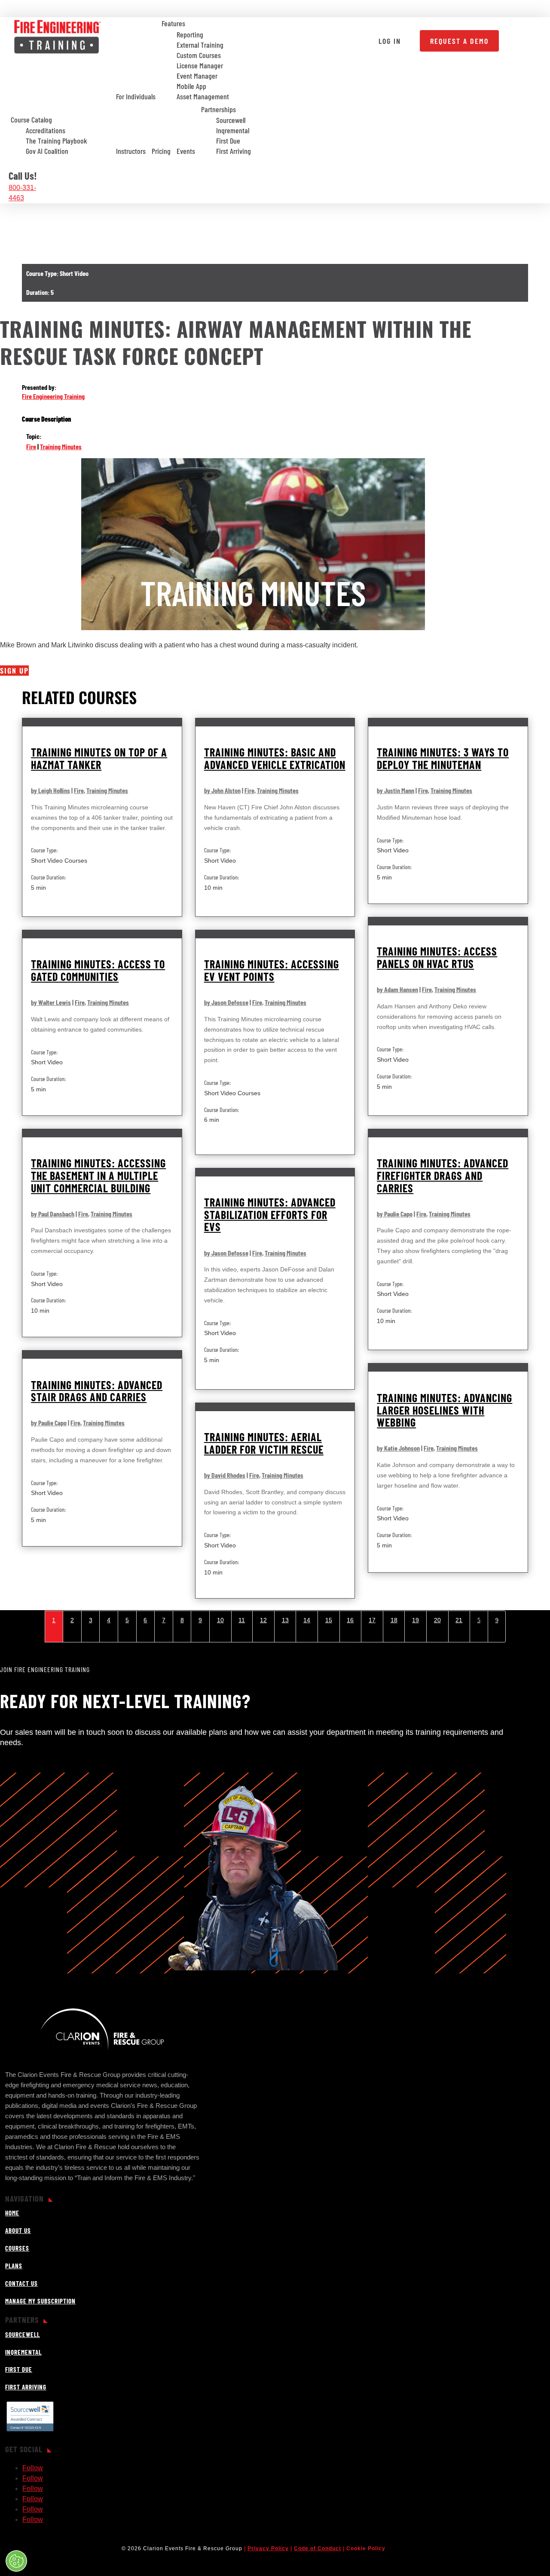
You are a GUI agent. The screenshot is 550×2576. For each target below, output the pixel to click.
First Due (228, 141)
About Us (18, 2230)
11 (242, 1620)
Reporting (190, 35)
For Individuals (136, 96)
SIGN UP (14, 671)
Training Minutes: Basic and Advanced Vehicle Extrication (275, 758)
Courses (17, 2248)
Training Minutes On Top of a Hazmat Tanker (99, 758)
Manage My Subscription (40, 2301)
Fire (31, 446)
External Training (200, 45)
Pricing (161, 151)
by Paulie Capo (395, 1214)
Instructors (131, 151)
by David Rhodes (225, 1475)
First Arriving (234, 151)
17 (372, 1620)
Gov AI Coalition (47, 151)
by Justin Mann (396, 790)
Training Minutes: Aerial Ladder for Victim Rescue (264, 1443)
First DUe (19, 2369)
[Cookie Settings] (16, 2561)
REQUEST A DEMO (459, 41)
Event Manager (197, 76)
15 (329, 1620)
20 (437, 1620)
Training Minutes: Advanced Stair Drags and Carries (97, 1391)
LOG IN (390, 41)
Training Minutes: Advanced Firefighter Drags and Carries (443, 1175)
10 (220, 1620)
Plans (14, 2266)
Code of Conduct (318, 2548)
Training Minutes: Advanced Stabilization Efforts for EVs (270, 1214)
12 (263, 1620)
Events (186, 151)
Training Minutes (61, 446)
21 (459, 1620)
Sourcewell (231, 120)
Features (173, 23)
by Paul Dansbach (53, 1214)
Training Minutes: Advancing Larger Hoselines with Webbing (445, 1410)
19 (416, 1620)
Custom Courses (199, 55)
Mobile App (191, 86)
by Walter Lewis (51, 1002)
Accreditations (46, 131)
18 (394, 1620)
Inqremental (233, 131)
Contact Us (21, 2283)
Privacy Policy (268, 2548)
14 (307, 1620)
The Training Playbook (57, 141)
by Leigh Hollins (50, 790)
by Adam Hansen (397, 989)
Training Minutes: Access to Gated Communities (98, 970)
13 (285, 1620)
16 (350, 1620)
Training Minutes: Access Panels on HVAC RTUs (437, 957)
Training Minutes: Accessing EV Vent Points (272, 970)
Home (12, 2213)
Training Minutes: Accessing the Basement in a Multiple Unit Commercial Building (98, 1175)
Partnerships (218, 109)
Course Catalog (31, 119)
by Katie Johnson (398, 1448)
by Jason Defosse (226, 1002)
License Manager (200, 66)
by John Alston (222, 790)
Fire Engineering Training (53, 396)
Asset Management (203, 97)
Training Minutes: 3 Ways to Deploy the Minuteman (443, 758)
